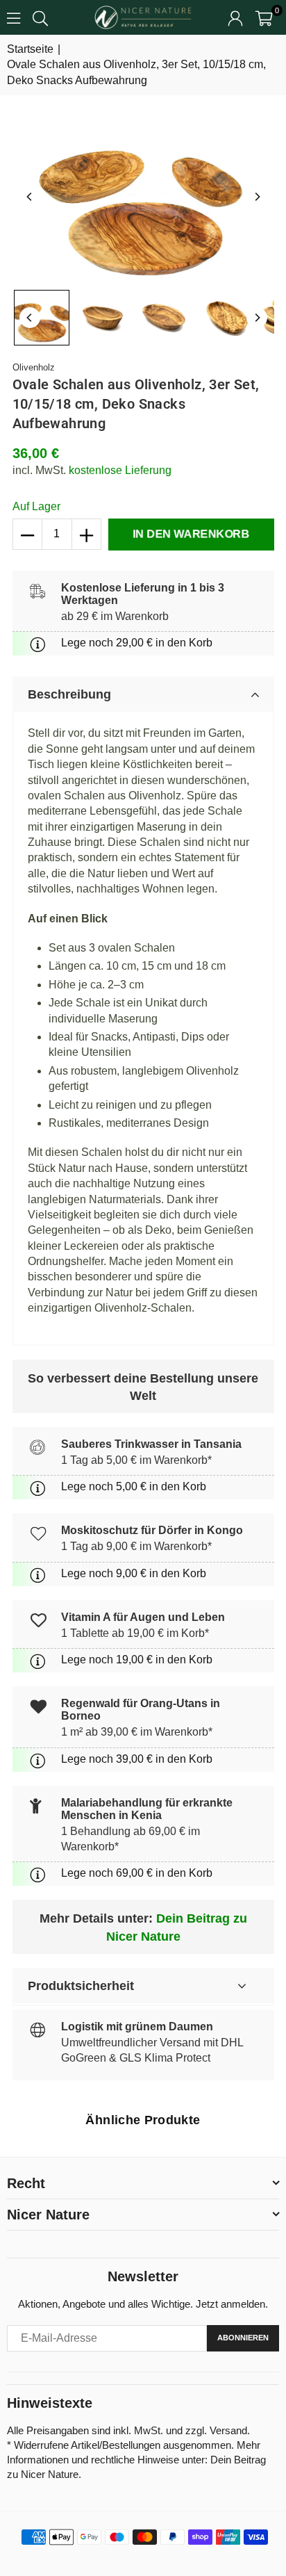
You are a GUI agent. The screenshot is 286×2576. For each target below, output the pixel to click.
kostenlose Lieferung (120, 470)
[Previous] (30, 197)
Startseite (30, 49)
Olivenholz (34, 367)
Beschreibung (69, 694)
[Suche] (40, 17)
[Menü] (14, 17)
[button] (264, 17)
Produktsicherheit (81, 1986)
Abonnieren (243, 2338)
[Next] (257, 197)
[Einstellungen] (235, 17)
